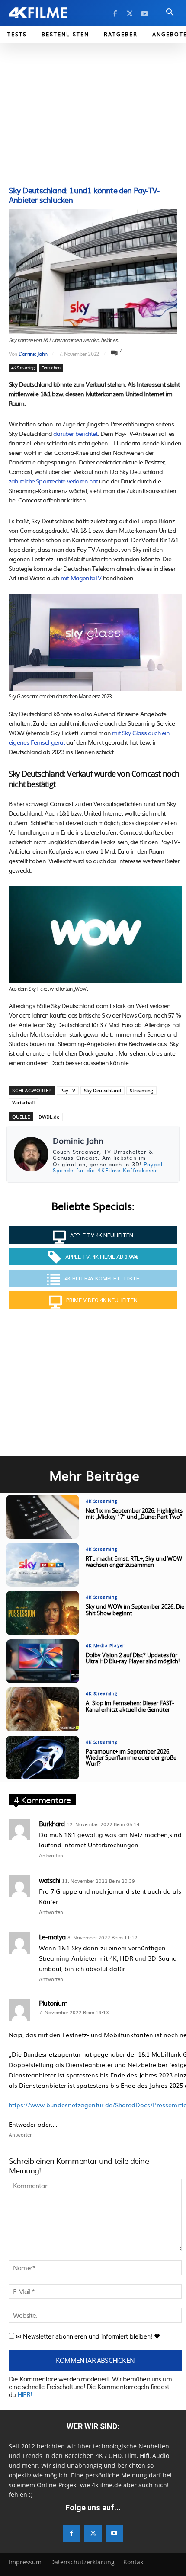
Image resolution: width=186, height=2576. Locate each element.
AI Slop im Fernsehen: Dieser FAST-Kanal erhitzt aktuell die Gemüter (130, 1707)
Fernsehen (51, 368)
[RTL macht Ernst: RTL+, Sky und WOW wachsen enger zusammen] (43, 1565)
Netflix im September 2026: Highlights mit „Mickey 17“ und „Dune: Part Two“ (134, 1514)
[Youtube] (144, 14)
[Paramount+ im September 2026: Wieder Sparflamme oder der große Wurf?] (43, 1758)
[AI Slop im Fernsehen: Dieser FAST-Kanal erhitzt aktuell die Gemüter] (43, 1709)
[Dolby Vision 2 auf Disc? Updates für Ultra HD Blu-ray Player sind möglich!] (43, 1661)
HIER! (25, 2394)
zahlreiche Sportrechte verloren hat (53, 481)
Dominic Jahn (33, 354)
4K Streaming (23, 368)
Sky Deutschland (103, 1090)
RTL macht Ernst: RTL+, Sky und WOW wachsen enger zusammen (134, 1562)
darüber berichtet (75, 433)
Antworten (51, 1855)
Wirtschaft (24, 1102)
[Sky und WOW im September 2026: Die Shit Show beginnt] (43, 1613)
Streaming (141, 1090)
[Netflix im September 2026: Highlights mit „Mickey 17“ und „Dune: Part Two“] (43, 1517)
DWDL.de (49, 1117)
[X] (130, 14)
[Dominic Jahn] (31, 1154)
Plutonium (53, 2003)
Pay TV (68, 1090)
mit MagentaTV (81, 578)
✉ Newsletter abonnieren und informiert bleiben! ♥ (87, 2336)
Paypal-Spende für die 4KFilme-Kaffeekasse (109, 1167)
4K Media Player (105, 1646)
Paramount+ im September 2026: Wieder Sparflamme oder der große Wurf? (131, 1758)
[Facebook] (115, 14)
